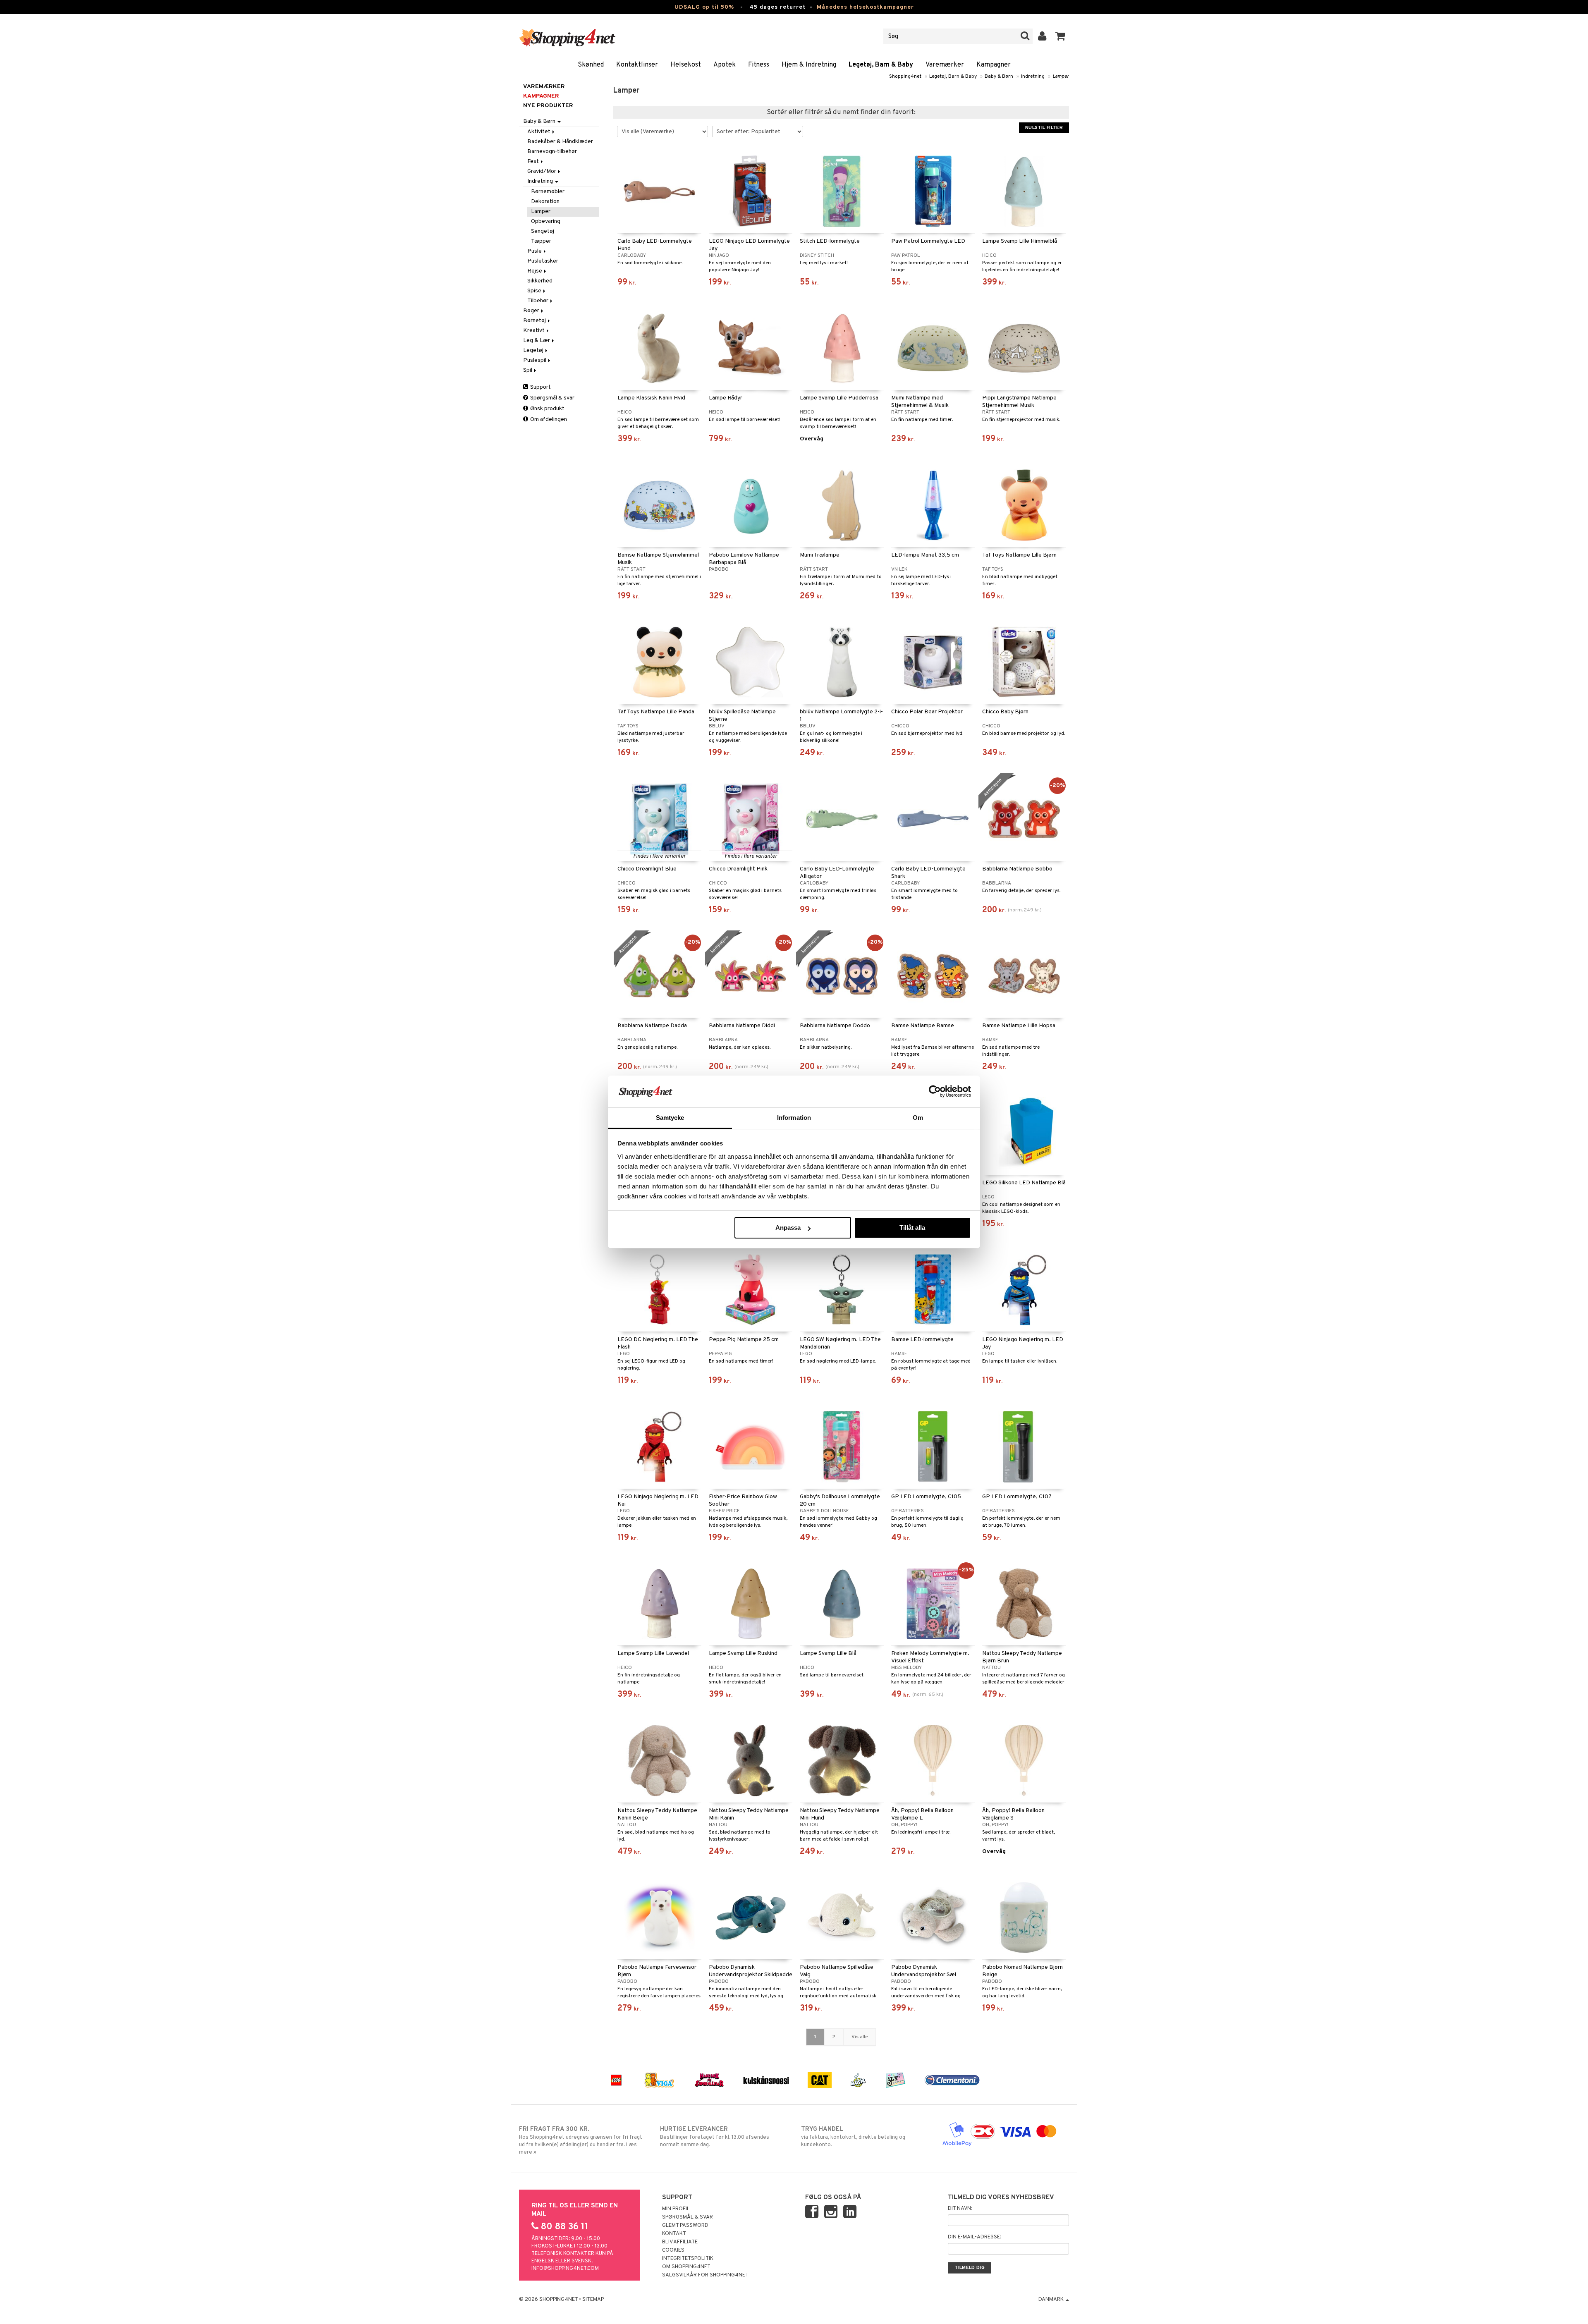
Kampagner (994, 65)
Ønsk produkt (547, 409)
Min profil (676, 2209)
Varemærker (945, 65)
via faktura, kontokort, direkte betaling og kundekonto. (853, 2137)
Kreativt (535, 331)
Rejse (535, 271)
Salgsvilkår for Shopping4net (705, 2275)
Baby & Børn (999, 77)
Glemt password (685, 2226)
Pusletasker (543, 261)
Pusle (535, 251)
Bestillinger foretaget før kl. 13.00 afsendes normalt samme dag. (715, 2137)
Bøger (532, 311)
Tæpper (541, 241)
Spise (535, 291)
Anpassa (788, 1228)
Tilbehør (538, 301)
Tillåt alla (912, 1228)
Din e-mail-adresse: (975, 2237)
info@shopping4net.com (565, 2269)
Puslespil (535, 360)
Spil (528, 370)
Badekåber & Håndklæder (560, 142)
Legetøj (534, 350)
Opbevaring (546, 221)
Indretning (1033, 77)
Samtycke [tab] (670, 1118)
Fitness (759, 65)
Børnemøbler (548, 192)
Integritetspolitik (688, 2259)
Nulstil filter (1044, 128)
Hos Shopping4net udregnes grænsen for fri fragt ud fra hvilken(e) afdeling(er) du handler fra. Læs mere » (581, 2141)
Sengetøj (543, 231)
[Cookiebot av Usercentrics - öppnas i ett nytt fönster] (935, 1091)
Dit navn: (960, 2209)
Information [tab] (794, 1118)
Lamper (1061, 77)
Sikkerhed (540, 281)
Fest (534, 161)
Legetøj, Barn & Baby (881, 65)
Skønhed (591, 65)
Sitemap (593, 2300)
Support (540, 387)
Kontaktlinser (637, 65)
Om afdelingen (548, 420)
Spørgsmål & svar (552, 398)
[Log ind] (1042, 36)
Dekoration (545, 202)
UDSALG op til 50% (704, 7)
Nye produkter (548, 106)
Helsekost (686, 65)
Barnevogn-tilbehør (552, 152)
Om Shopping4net (686, 2267)
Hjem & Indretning (809, 65)
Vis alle (860, 2037)
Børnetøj (535, 321)
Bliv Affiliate (680, 2242)
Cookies (673, 2250)
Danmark (1052, 2300)
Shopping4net (905, 77)
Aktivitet (539, 132)
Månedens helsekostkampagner (865, 7)
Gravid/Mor (542, 171)
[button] (1061, 36)
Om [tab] (918, 1118)
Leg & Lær (537, 341)
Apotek (725, 65)
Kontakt (674, 2234)
